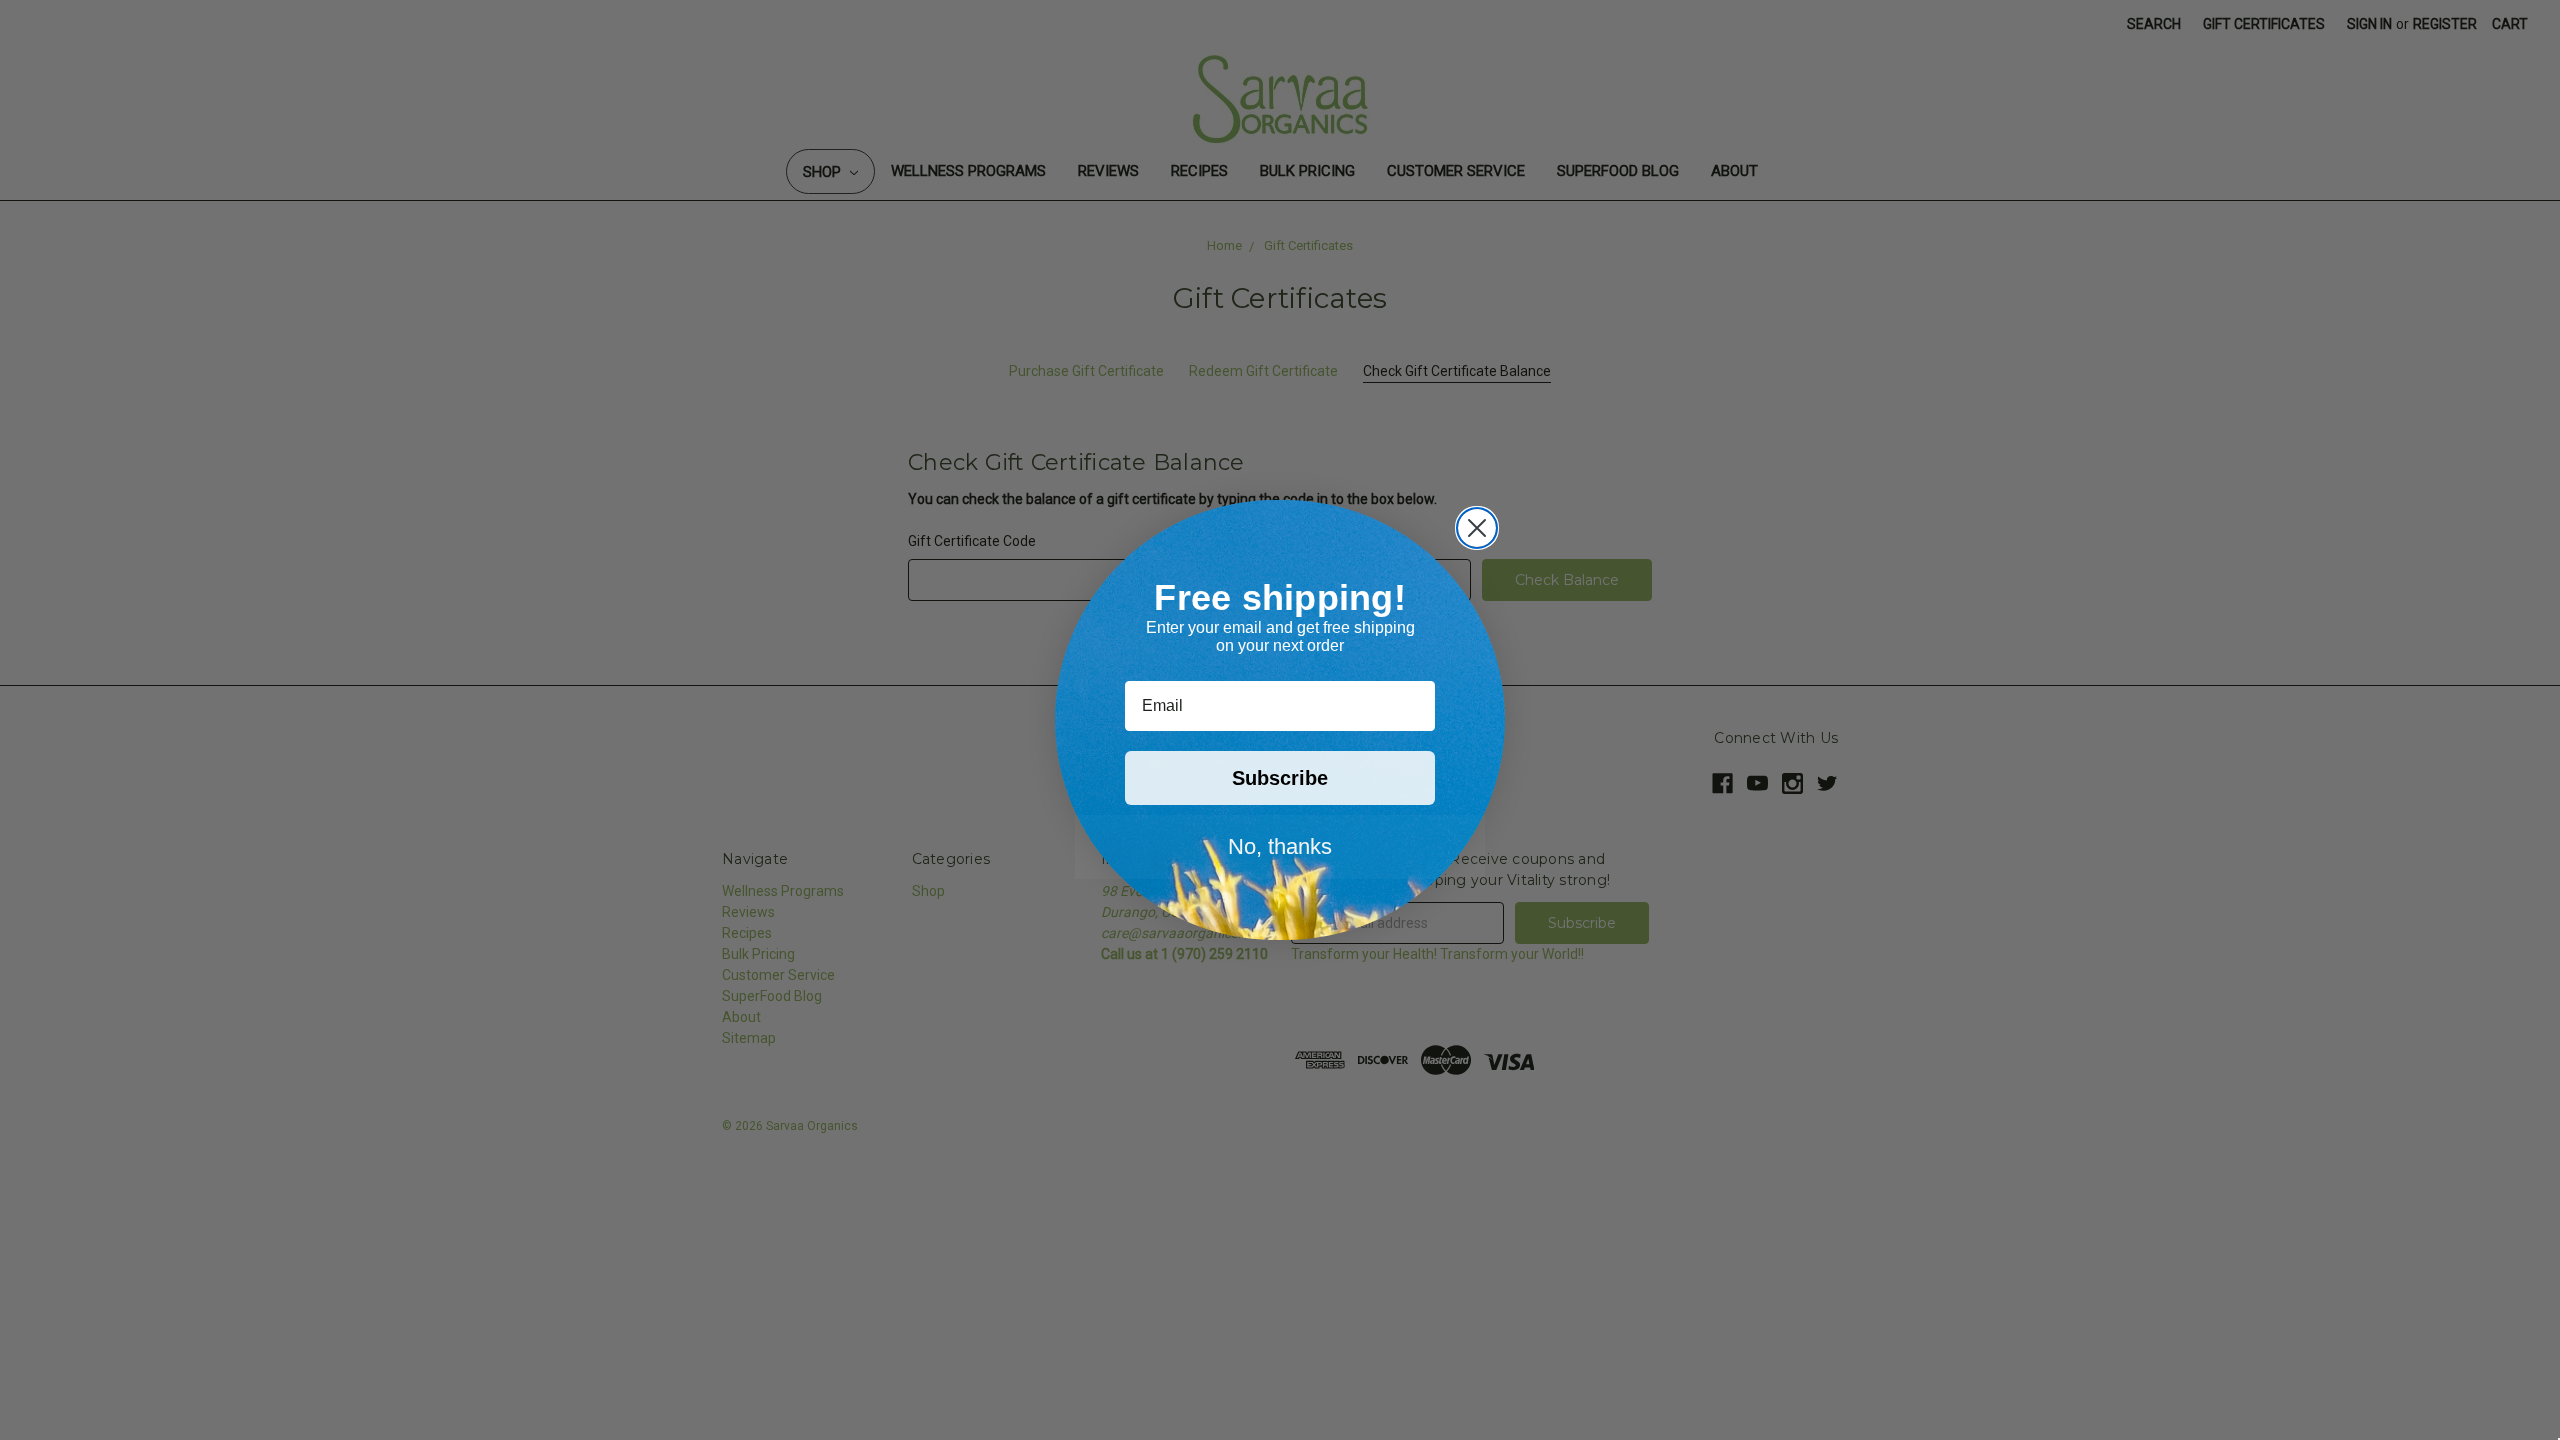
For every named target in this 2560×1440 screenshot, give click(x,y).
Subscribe (1280, 778)
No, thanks (1280, 846)
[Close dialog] (1477, 528)
